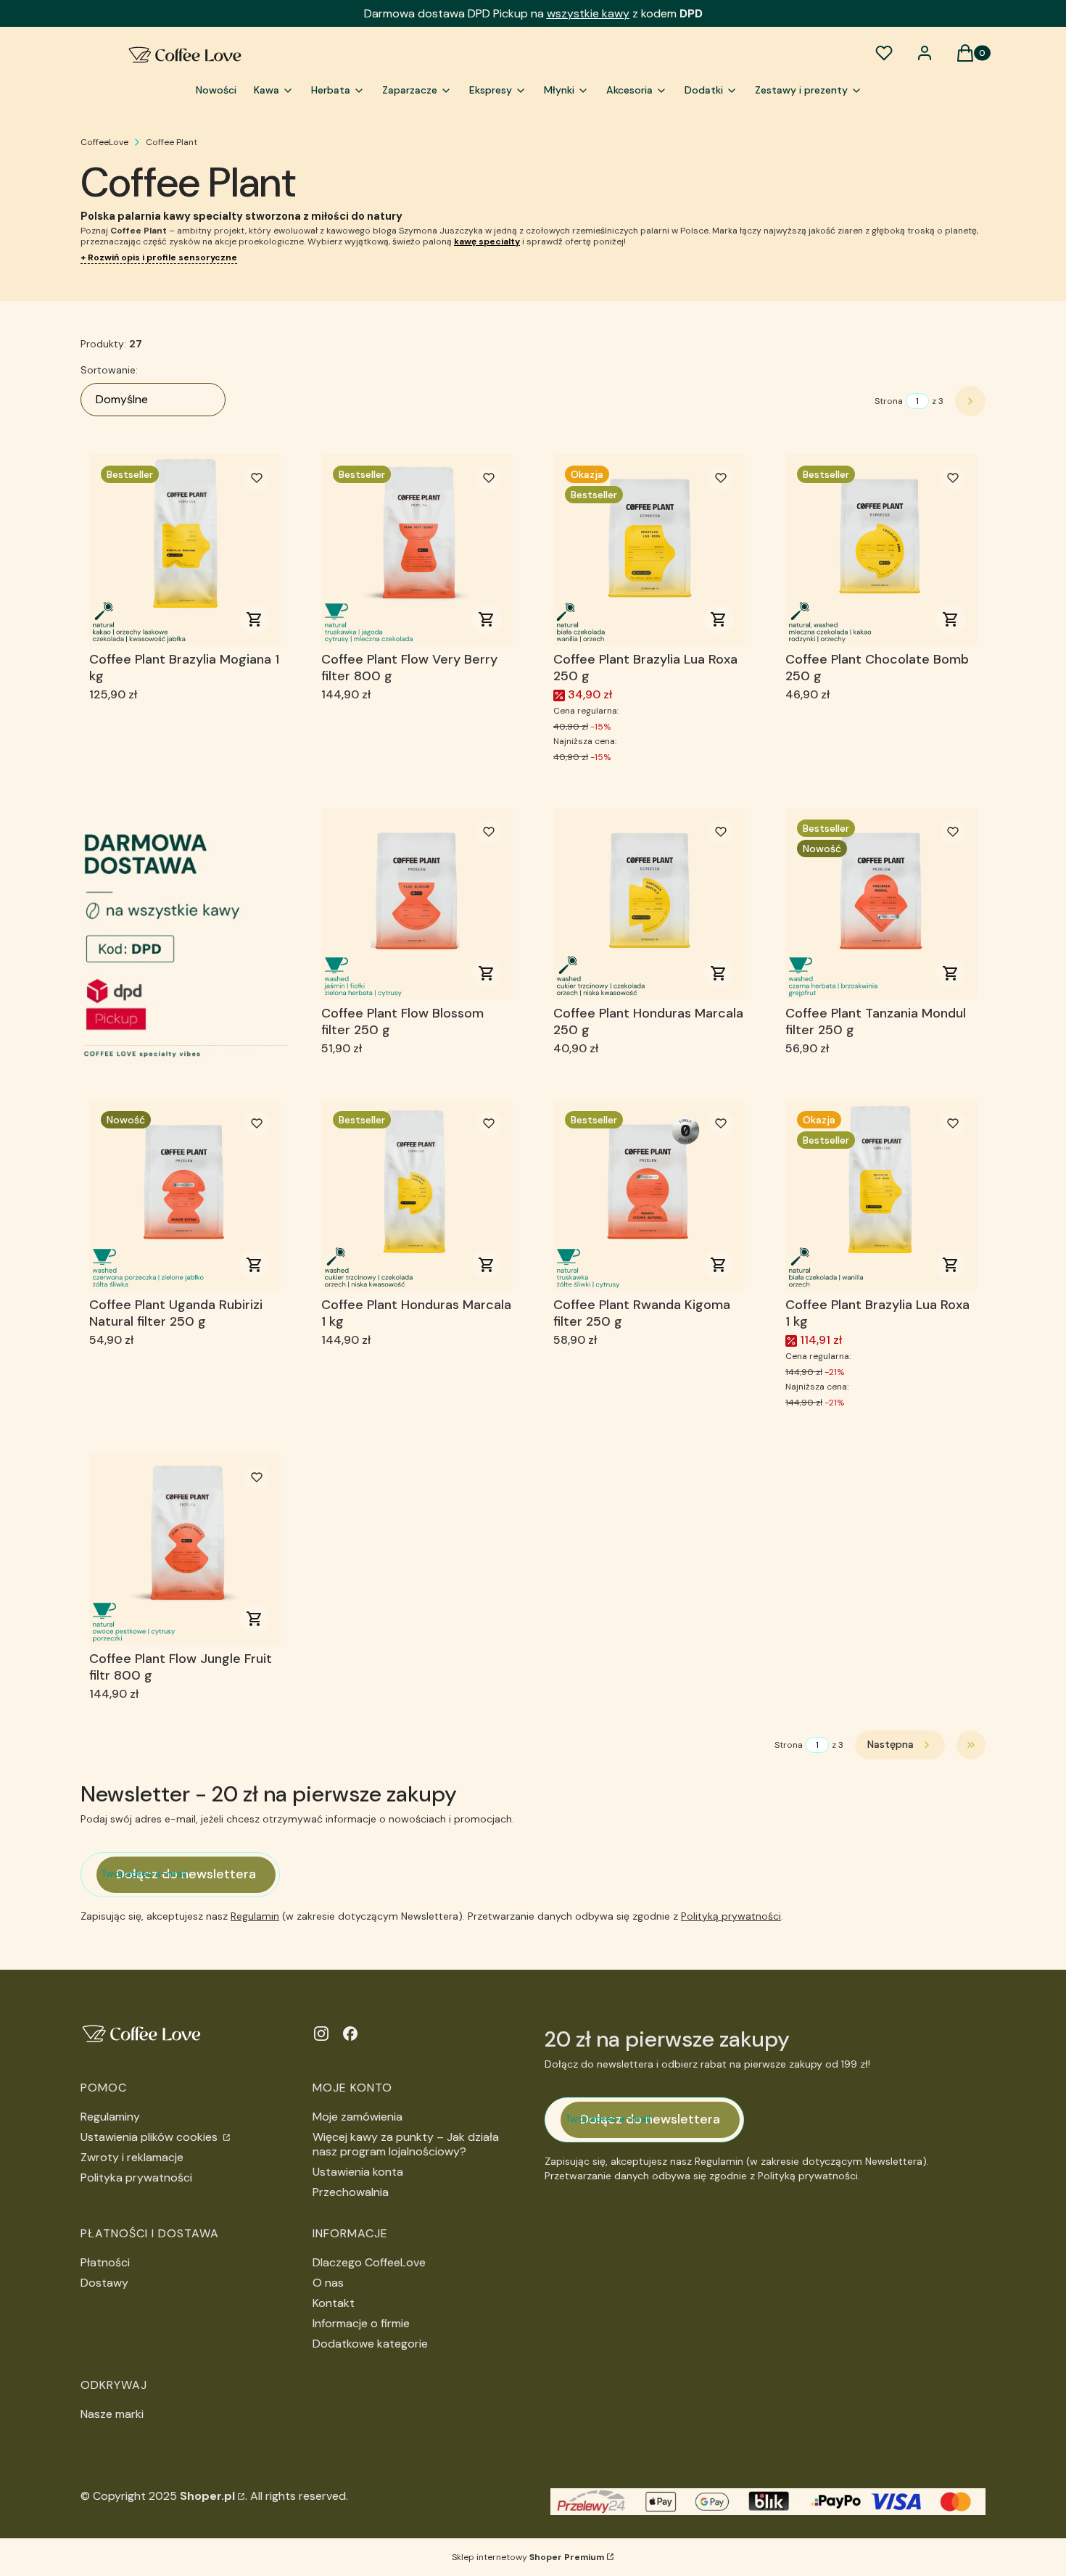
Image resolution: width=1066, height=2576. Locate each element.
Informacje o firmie (361, 2323)
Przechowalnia (351, 2192)
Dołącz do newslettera (186, 1874)
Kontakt (334, 2303)
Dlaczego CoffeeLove (369, 2262)
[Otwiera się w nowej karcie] (321, 2034)
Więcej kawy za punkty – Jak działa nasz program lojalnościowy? (406, 2144)
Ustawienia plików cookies (150, 2137)
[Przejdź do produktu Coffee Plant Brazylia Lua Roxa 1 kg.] (881, 1195)
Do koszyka (255, 619)
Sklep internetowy (528, 2557)
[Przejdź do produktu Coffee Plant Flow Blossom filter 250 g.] (417, 904)
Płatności (105, 2262)
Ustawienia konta (358, 2172)
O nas (328, 2283)
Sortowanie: (109, 370)
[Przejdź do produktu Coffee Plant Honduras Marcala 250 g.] (649, 904)
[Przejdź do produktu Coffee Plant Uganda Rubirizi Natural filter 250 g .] (185, 1195)
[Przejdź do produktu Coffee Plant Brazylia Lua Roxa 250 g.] (649, 550)
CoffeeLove (104, 142)
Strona (889, 401)
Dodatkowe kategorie (370, 2344)
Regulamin (255, 1916)
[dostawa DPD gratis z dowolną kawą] (185, 933)
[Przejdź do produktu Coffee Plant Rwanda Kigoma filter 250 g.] (649, 1195)
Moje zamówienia (358, 2117)
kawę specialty (487, 241)
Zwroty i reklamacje (132, 2157)
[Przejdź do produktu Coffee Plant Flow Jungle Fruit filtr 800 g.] (185, 1549)
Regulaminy (110, 2117)
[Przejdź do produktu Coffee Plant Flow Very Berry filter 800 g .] (417, 550)
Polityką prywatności (731, 1916)
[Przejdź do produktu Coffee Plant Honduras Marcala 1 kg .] (417, 1195)
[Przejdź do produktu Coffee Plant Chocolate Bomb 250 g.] (881, 550)
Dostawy (104, 2283)
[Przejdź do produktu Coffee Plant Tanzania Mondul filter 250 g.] (881, 904)
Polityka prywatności (136, 2177)
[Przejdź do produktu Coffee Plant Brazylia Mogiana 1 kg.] (185, 550)
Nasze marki (112, 2414)
